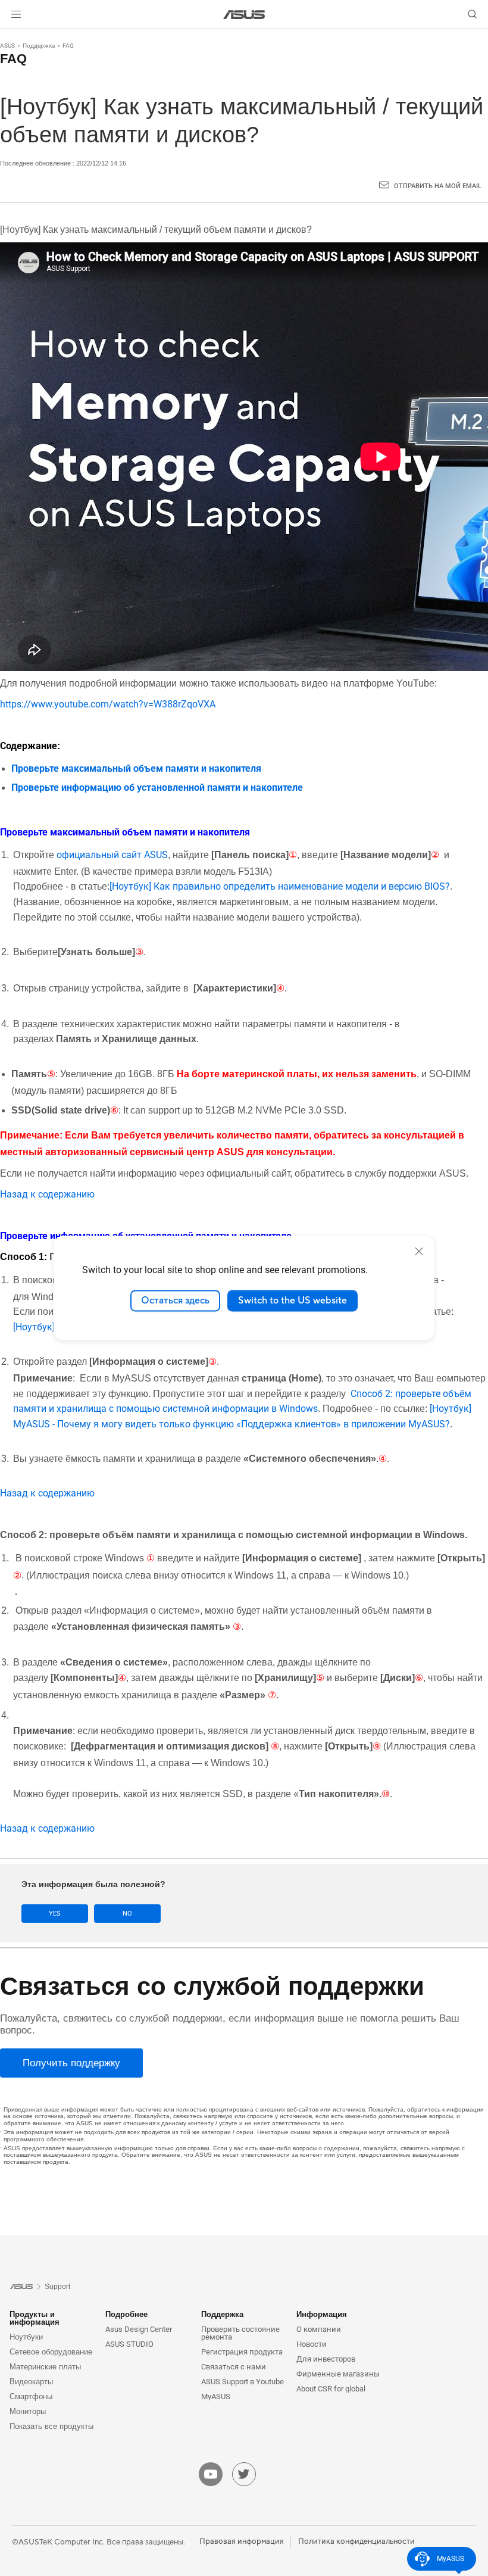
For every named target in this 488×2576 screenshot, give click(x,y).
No (127, 1914)
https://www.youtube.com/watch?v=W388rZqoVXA (108, 704)
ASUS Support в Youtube (243, 2382)
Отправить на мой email (438, 186)
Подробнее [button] (126, 2314)
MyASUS (216, 2396)
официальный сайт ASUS (112, 855)
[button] (16, 14)
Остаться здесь (175, 1301)
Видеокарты (31, 2382)
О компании (319, 2329)
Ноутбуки (26, 2337)
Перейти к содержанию (14, 37)
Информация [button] (322, 2314)
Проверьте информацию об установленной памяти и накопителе (157, 788)
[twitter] (244, 2474)
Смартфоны (31, 2396)
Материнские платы (45, 2367)
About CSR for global (331, 2389)
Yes (55, 1914)
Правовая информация (242, 2541)
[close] (419, 1251)
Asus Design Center (139, 2329)
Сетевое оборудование (51, 2352)
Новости (312, 2344)
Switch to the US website (293, 1301)
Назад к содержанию (47, 1194)
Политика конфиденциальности (356, 2541)
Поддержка (39, 46)
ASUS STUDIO (129, 2344)
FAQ (68, 46)
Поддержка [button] (222, 2314)
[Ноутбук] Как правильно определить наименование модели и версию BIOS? (280, 886)
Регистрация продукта (242, 2352)
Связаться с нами (234, 2367)
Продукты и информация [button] (35, 2318)
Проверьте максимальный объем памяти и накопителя (136, 768)
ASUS (7, 46)
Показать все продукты (51, 2426)
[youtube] (211, 2474)
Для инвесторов (326, 2359)
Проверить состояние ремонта (240, 2333)
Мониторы (28, 2411)
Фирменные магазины (338, 2374)
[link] (244, 15)
